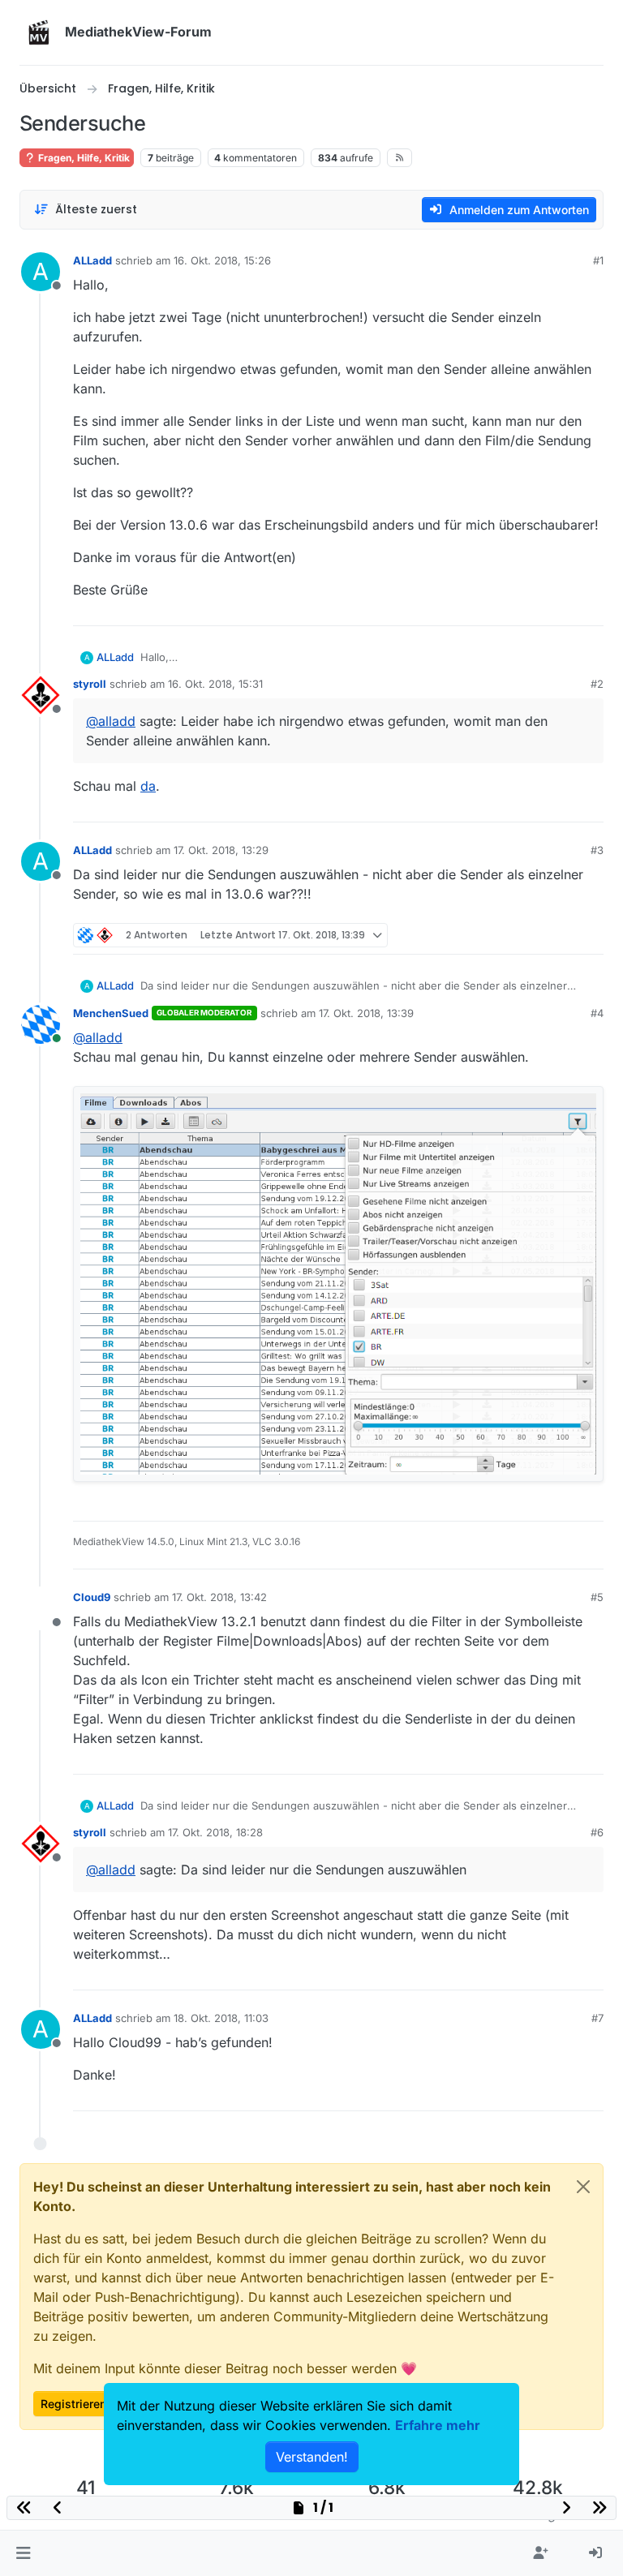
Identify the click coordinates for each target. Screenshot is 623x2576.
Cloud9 (92, 1597)
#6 (597, 1832)
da (148, 786)
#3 (597, 850)
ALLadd (92, 260)
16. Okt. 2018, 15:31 (215, 684)
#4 (597, 1013)
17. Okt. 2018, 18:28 (215, 1832)
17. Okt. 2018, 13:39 (366, 1013)
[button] (23, 2553)
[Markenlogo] (39, 32)
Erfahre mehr (438, 2425)
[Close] (583, 2187)
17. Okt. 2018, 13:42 (219, 1597)
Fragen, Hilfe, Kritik (83, 158)
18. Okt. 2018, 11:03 (221, 2018)
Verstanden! (312, 2457)
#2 (597, 684)
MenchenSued (111, 1013)
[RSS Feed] (400, 157)
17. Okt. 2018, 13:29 (221, 850)
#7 (597, 2018)
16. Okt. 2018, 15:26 (222, 260)
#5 (597, 1597)
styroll (90, 684)
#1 (598, 260)
